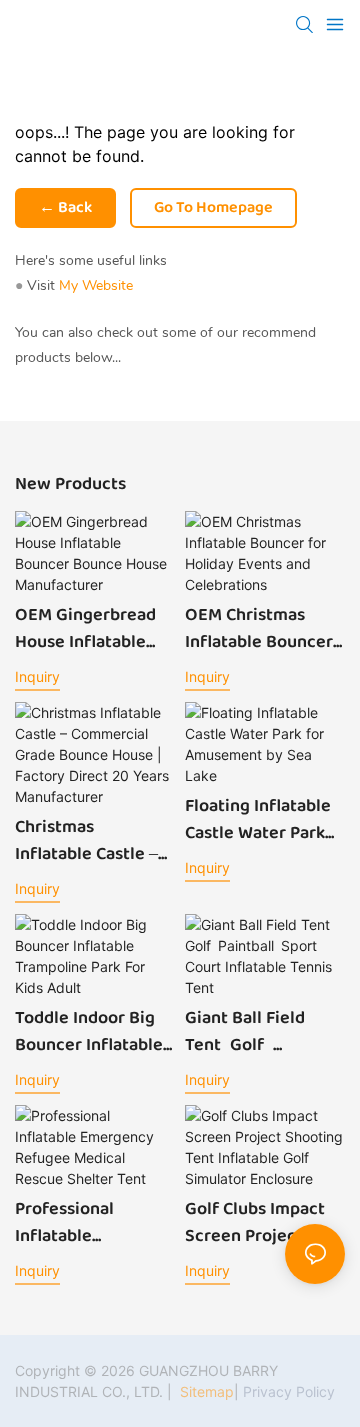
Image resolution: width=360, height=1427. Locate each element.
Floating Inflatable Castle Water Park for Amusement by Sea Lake (260, 820)
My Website (96, 285)
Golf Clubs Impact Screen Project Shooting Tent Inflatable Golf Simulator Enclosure (255, 1223)
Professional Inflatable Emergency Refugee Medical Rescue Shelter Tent (82, 1223)
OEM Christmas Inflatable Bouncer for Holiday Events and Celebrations (259, 629)
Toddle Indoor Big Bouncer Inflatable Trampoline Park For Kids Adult (94, 1032)
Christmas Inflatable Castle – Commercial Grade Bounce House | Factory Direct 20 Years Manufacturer (93, 841)
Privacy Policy (289, 1391)
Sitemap (205, 1391)
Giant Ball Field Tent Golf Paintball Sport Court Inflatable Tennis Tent (251, 1032)
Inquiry (37, 676)
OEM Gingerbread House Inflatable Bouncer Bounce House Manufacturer (85, 629)
